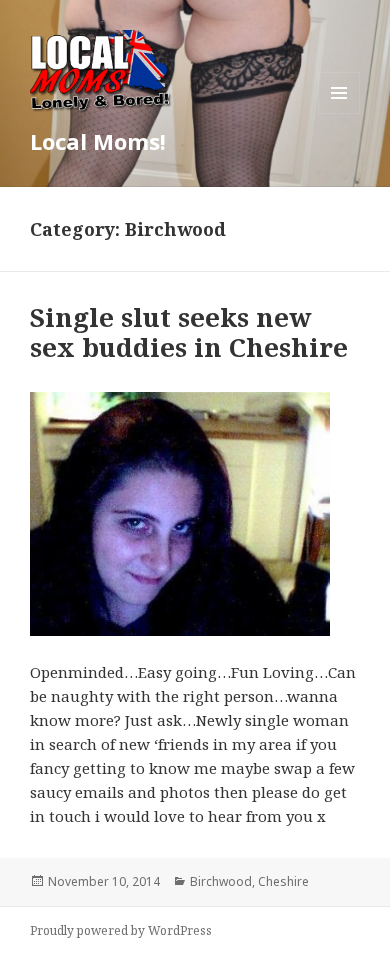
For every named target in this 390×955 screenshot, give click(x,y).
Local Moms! (98, 141)
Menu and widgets (339, 113)
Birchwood (221, 881)
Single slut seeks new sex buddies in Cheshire (189, 332)
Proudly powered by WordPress (121, 930)
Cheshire (283, 881)
